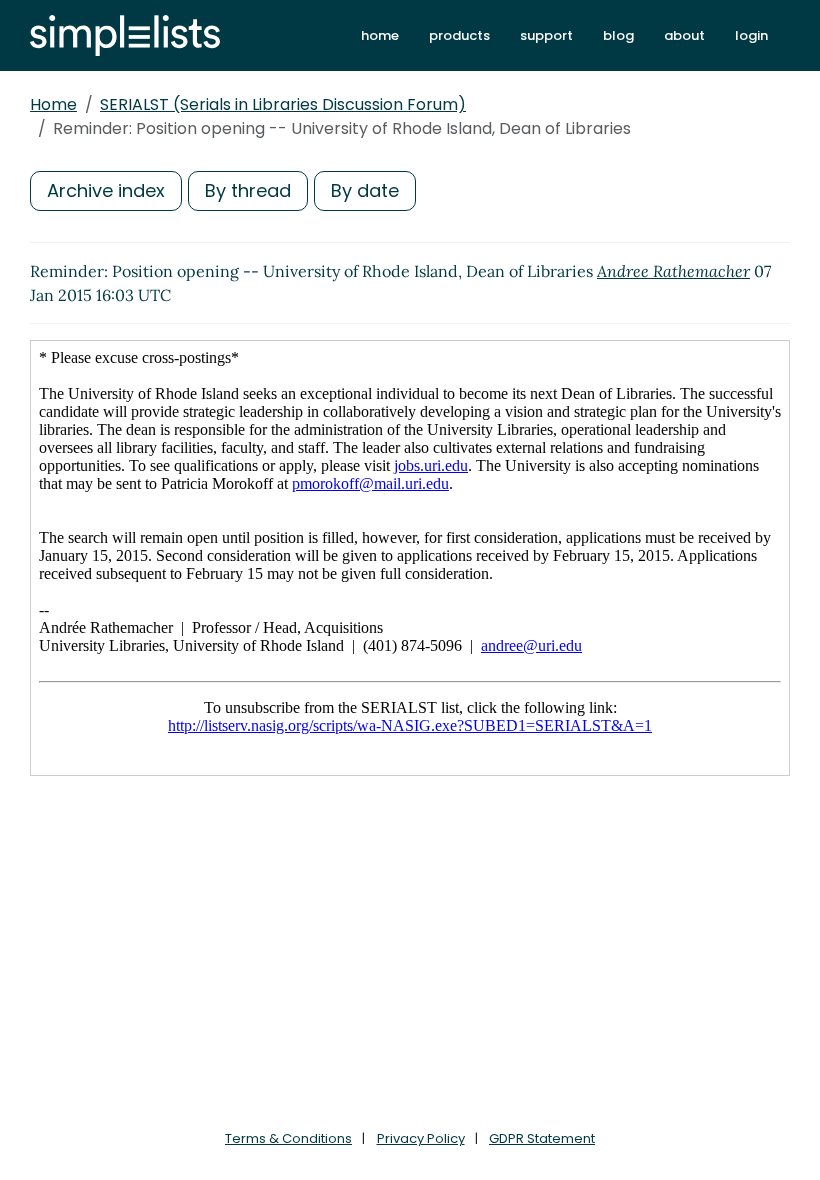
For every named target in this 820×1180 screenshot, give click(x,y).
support (546, 35)
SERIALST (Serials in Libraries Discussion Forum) (283, 104)
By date (365, 190)
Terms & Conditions (288, 1138)
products (459, 35)
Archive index (106, 190)
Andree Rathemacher (673, 271)
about (684, 35)
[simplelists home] (125, 35)
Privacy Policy (421, 1138)
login (751, 35)
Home (53, 104)
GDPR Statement (542, 1138)
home (380, 35)
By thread (248, 190)
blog (618, 35)
